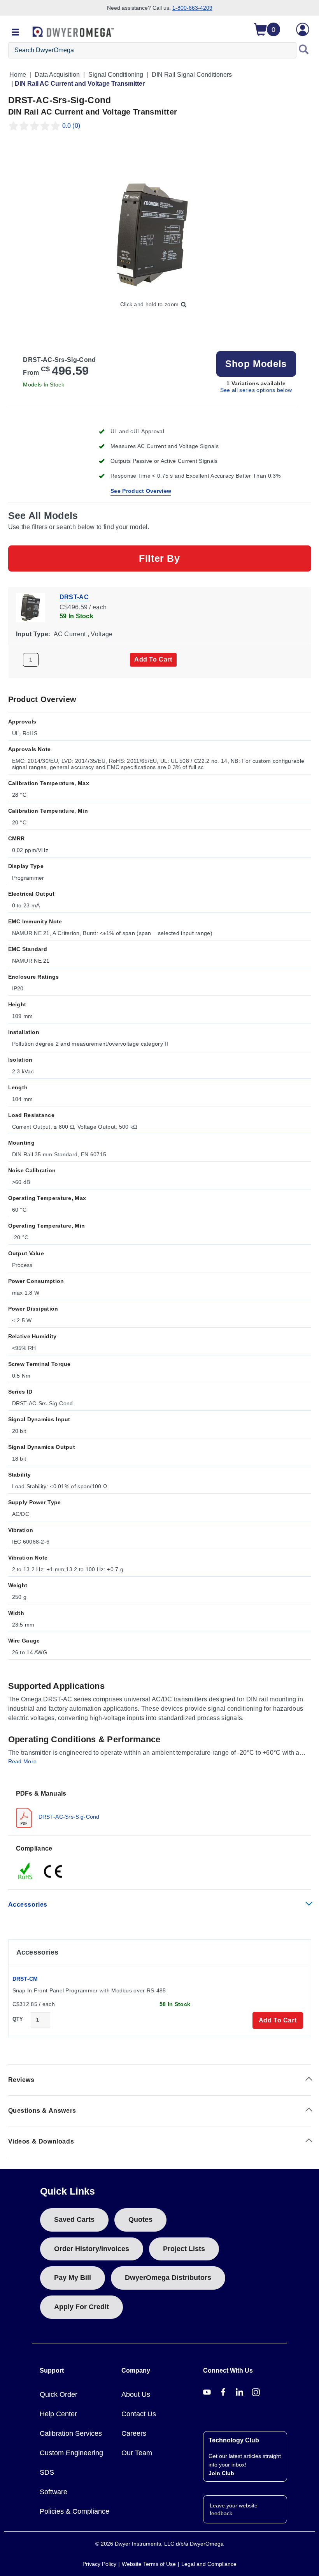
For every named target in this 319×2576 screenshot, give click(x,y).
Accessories (28, 1905)
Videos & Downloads (41, 2141)
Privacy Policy (99, 2564)
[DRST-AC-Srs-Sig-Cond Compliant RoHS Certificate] (26, 1871)
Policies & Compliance (74, 2511)
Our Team (137, 2453)
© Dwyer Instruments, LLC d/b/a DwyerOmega (159, 2544)
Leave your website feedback (234, 2509)
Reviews (21, 2080)
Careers (134, 2433)
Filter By (159, 558)
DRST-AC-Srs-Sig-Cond (68, 1817)
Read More (23, 1761)
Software (53, 2492)
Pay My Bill (73, 2278)
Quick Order (59, 2394)
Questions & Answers (42, 2111)
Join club (221, 2473)
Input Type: (33, 634)
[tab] (160, 1808)
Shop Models (256, 364)
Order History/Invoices (92, 2249)
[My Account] (303, 29)
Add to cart (153, 659)
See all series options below (256, 390)
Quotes (140, 2220)
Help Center (58, 2414)
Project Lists (184, 2249)
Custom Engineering (71, 2453)
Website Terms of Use (149, 2564)
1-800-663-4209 (192, 8)
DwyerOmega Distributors (168, 2278)
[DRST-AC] (31, 607)
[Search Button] (304, 50)
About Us (136, 2394)
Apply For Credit (82, 2307)
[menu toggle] (16, 33)
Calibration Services (71, 2433)
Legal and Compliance (209, 2564)
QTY (18, 2019)
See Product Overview (141, 491)
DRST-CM (25, 1979)
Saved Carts (74, 2220)
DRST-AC (74, 597)
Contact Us (139, 2414)
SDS (47, 2472)
